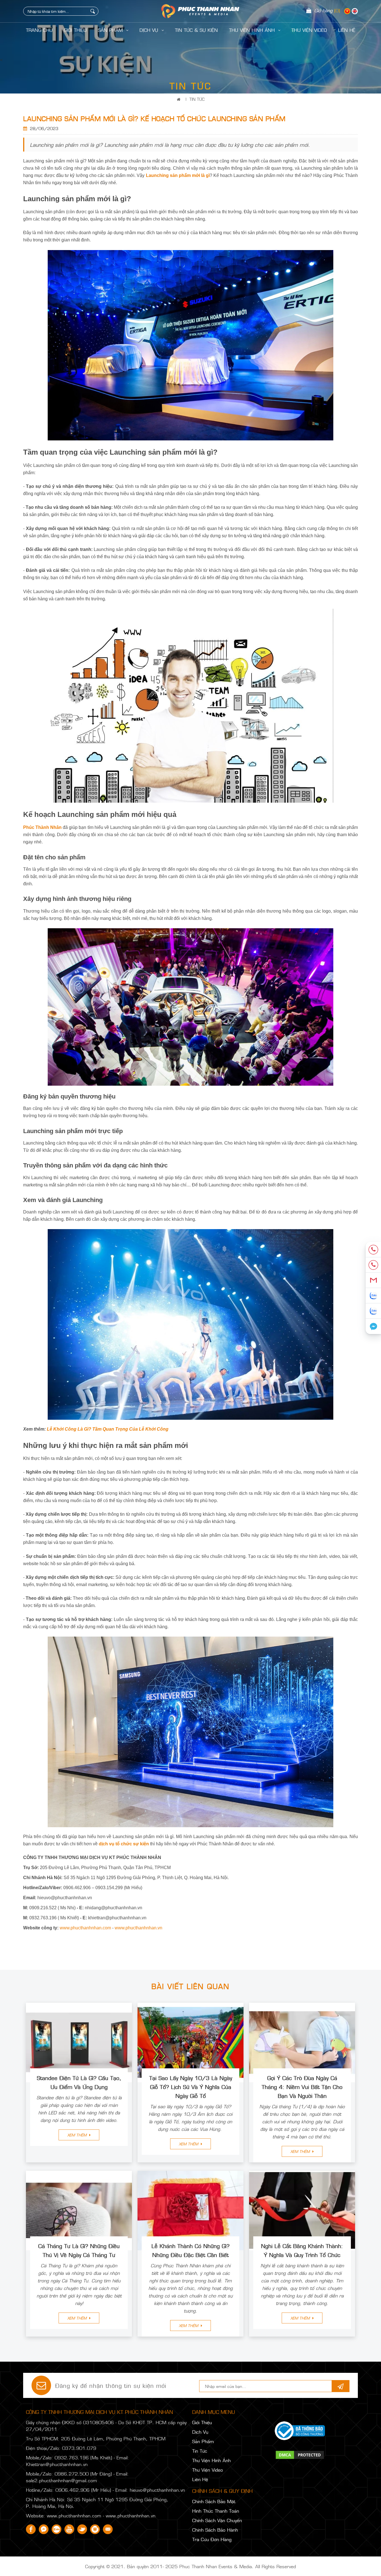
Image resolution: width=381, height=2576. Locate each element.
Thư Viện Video (309, 30)
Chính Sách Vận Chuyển (217, 2520)
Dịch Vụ (150, 30)
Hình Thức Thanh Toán (216, 2511)
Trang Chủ (39, 30)
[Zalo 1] (373, 1296)
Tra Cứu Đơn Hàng (212, 2539)
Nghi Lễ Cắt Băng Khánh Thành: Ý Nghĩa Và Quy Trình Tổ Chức (302, 2250)
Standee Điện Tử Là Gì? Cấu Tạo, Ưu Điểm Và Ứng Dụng (79, 2082)
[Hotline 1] (373, 1250)
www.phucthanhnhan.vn (138, 1928)
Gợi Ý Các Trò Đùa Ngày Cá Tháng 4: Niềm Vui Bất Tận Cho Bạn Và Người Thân (302, 2086)
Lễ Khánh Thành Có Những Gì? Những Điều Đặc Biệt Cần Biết (191, 2250)
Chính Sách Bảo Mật (214, 2501)
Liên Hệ (200, 2479)
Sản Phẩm (111, 30)
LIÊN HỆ (347, 30)
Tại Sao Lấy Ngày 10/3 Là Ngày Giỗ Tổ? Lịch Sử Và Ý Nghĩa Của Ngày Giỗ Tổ (191, 2086)
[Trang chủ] (180, 99)
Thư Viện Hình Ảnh (253, 30)
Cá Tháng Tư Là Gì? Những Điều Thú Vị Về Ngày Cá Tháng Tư (79, 2250)
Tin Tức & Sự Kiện (196, 30)
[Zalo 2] (373, 1311)
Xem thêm (78, 2135)
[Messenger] (373, 1326)
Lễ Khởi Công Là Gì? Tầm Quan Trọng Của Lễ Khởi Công (108, 1429)
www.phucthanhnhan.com (85, 1928)
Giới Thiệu (75, 30)
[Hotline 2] (373, 1265)
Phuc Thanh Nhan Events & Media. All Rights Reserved (238, 2566)
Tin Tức (197, 99)
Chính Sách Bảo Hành (215, 2530)
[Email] (373, 1280)
